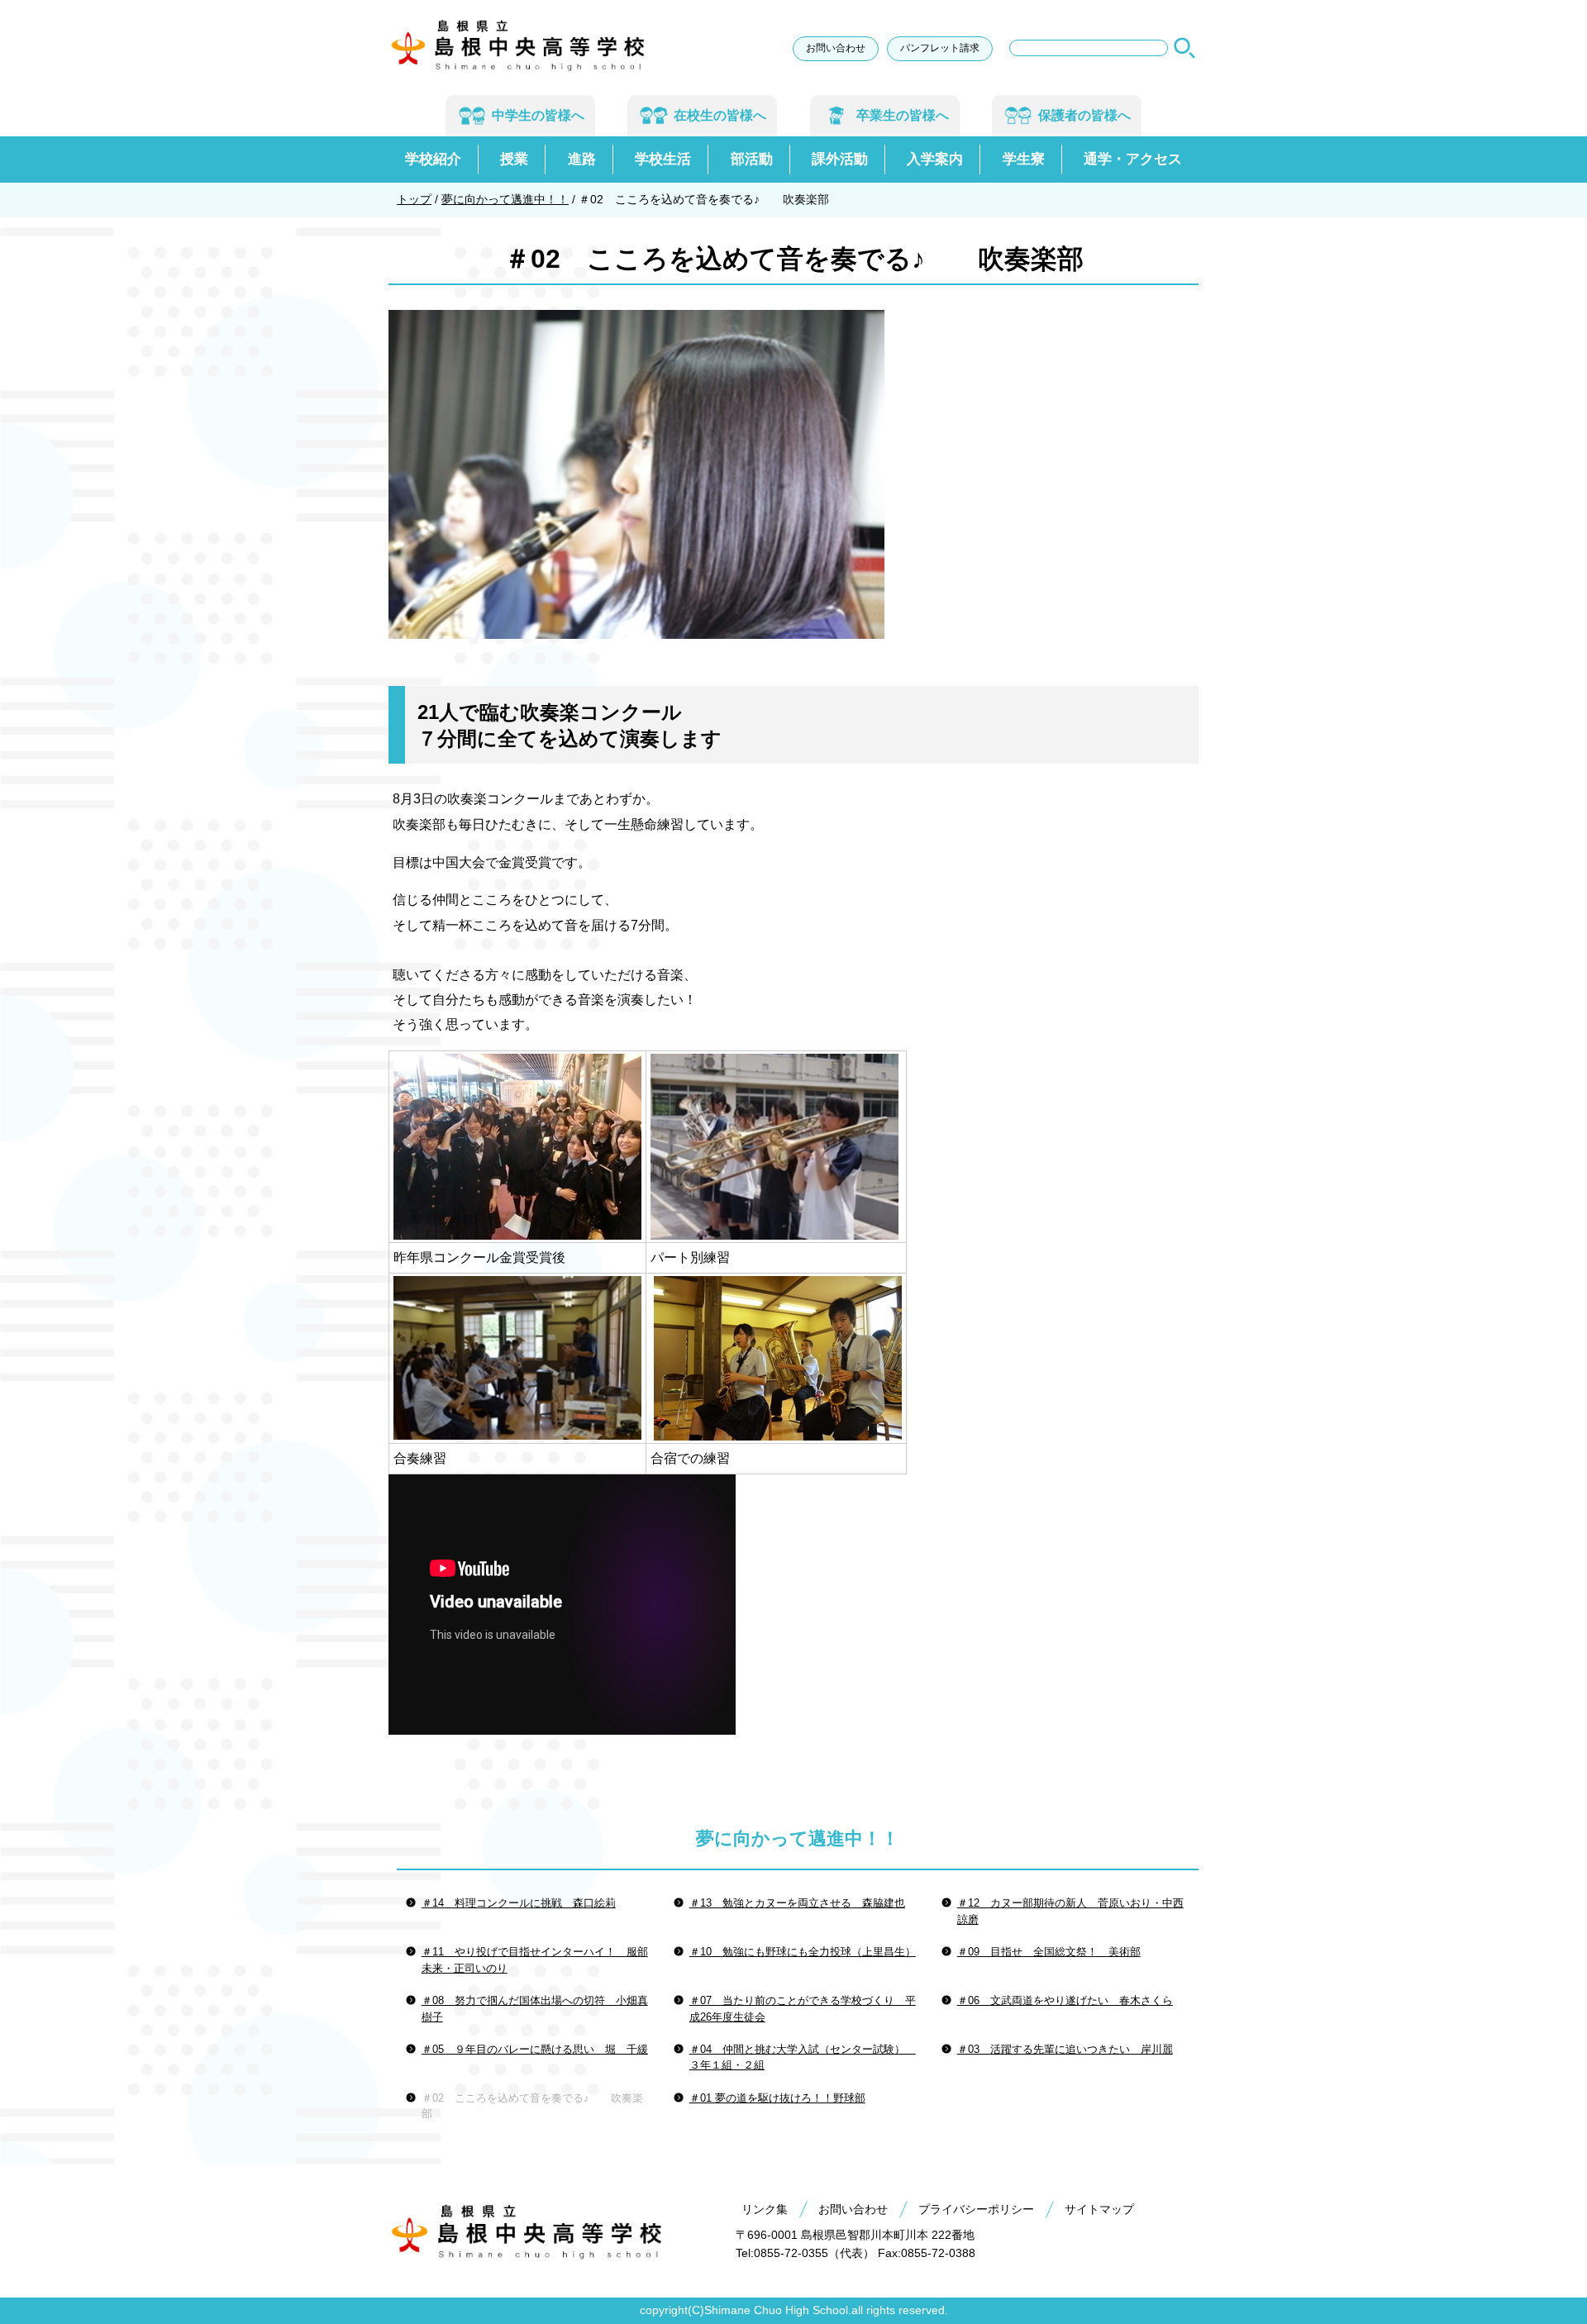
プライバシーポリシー (976, 2209)
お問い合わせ (836, 48)
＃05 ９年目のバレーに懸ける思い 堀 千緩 (535, 2049)
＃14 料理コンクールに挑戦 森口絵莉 (519, 1903)
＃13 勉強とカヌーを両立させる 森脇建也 (797, 1903)
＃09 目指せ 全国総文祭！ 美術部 (1049, 1952)
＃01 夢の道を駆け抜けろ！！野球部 (777, 2098)
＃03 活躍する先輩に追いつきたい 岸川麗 (1065, 2049)
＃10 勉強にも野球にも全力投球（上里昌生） (803, 1952)
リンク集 (765, 2209)
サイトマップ (1099, 2209)
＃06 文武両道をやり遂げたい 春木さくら (1065, 2000)
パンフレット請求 (940, 48)
